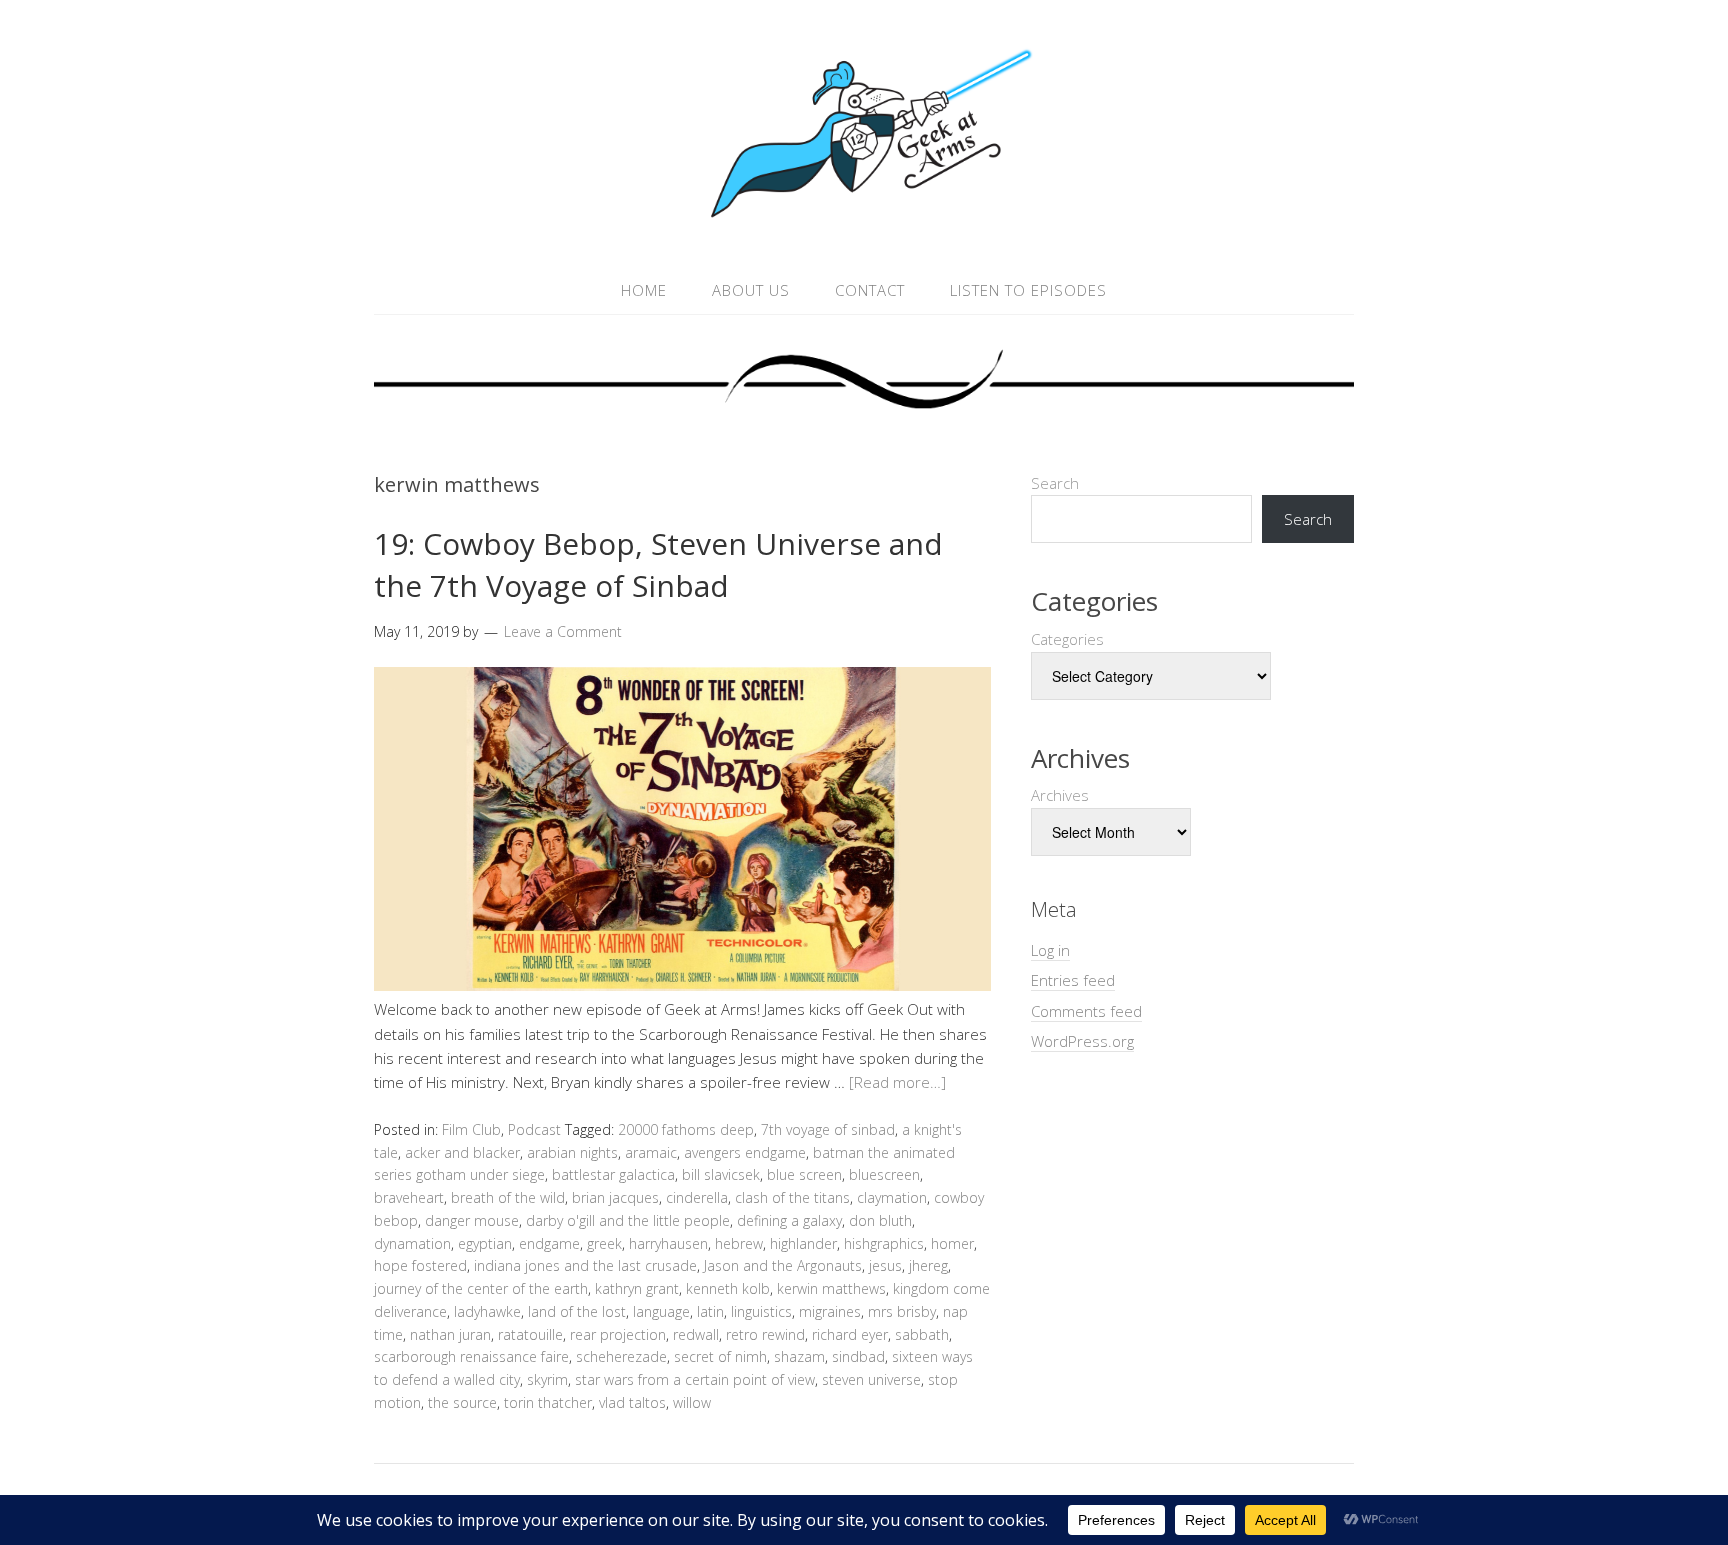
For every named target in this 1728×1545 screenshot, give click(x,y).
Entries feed (1073, 980)
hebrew (739, 1243)
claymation (892, 1197)
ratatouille (530, 1334)
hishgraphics (884, 1243)
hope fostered (420, 1265)
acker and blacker (462, 1152)
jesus (885, 1265)
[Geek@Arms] (864, 218)
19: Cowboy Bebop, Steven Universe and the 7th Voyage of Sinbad (658, 564)
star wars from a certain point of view (695, 1379)
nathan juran (450, 1334)
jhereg (928, 1265)
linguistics (761, 1311)
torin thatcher (548, 1402)
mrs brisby (902, 1311)
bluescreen (884, 1174)
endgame (549, 1243)
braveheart (409, 1197)
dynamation (412, 1243)
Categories (1067, 639)
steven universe (871, 1379)
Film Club (471, 1129)
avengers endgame (745, 1152)
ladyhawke (487, 1311)
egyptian (485, 1243)
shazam (799, 1356)
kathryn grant (637, 1288)
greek (604, 1243)
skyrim (547, 1379)
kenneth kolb (728, 1288)
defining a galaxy (789, 1220)
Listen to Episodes (1028, 290)
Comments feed (1086, 1011)
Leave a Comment (563, 631)
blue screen (804, 1174)
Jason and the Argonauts (783, 1265)
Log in (1050, 950)
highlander (803, 1243)
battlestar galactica (613, 1174)
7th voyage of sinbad (828, 1129)
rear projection (618, 1334)
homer (952, 1243)
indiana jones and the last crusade (585, 1265)
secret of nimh (720, 1356)
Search (1055, 483)
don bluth (880, 1220)
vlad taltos (632, 1402)
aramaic (651, 1152)
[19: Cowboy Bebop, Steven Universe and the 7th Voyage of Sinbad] (682, 985)
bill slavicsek (721, 1174)
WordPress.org (1082, 1041)
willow (692, 1402)
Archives (1060, 795)
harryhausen (668, 1243)
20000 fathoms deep (686, 1129)
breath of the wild (508, 1197)
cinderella (697, 1197)
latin (710, 1311)
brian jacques (615, 1197)
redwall (696, 1334)
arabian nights (572, 1152)
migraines (830, 1311)
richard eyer (850, 1334)
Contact (870, 290)
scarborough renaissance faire (471, 1356)
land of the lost (577, 1311)
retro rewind (765, 1334)
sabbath (922, 1334)
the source (462, 1402)
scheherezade (621, 1356)
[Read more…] (897, 1082)
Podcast (534, 1129)
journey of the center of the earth (481, 1288)
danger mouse (472, 1220)
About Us (751, 290)
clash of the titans (792, 1197)
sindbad (858, 1356)
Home (644, 290)
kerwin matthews (831, 1288)
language (661, 1311)
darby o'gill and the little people (628, 1220)
